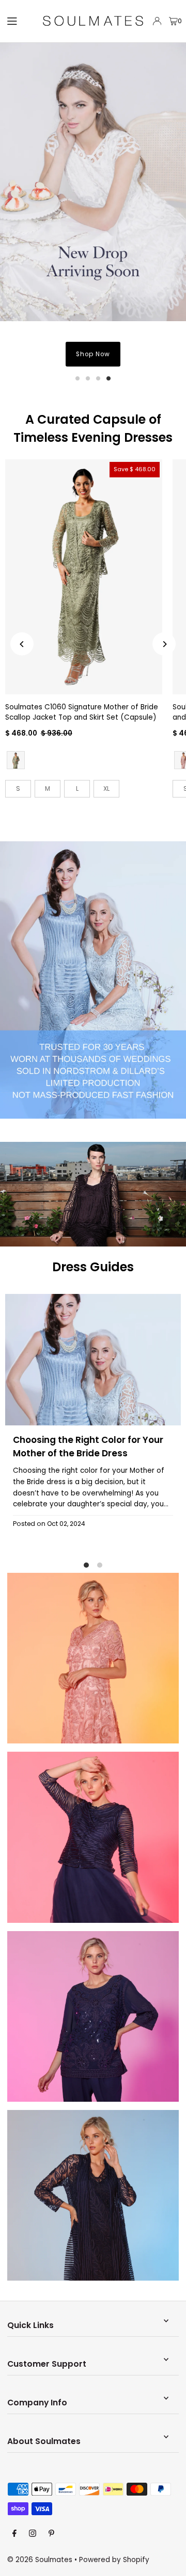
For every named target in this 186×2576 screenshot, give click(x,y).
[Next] (164, 644)
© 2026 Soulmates (40, 2560)
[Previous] (22, 644)
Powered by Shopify (114, 2560)
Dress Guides (93, 1267)
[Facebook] (14, 2534)
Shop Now (93, 354)
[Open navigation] (19, 21)
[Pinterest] (51, 2534)
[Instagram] (33, 2534)
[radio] (16, 760)
